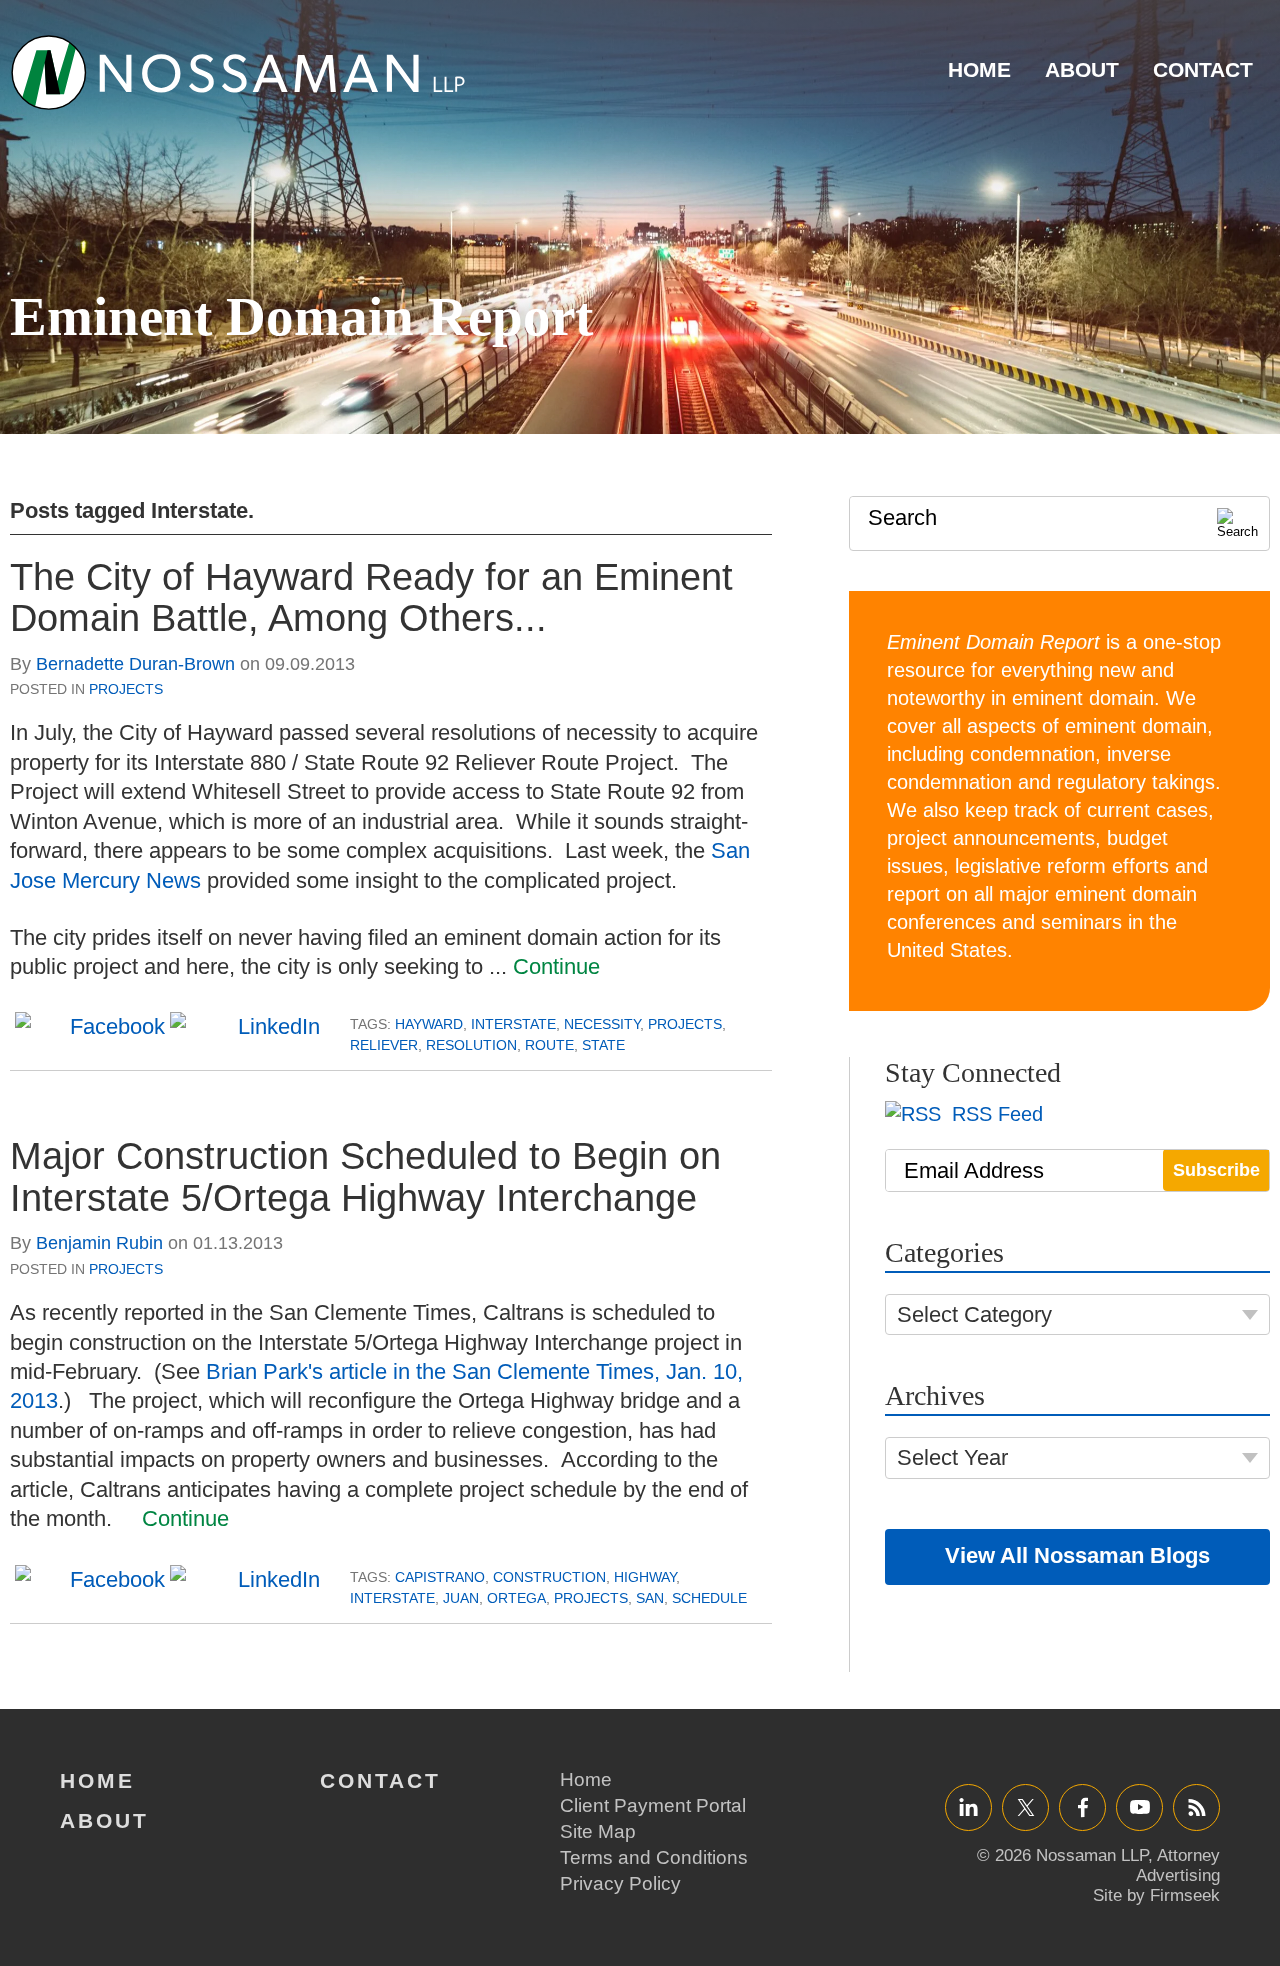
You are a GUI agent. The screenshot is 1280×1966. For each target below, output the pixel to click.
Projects (126, 689)
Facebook (1082, 1806)
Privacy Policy (620, 1883)
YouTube (1139, 1806)
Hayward (429, 1024)
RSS (1197, 1806)
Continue (556, 966)
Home (979, 69)
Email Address (974, 1170)
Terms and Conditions (654, 1857)
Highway (645, 1577)
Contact (1203, 69)
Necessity (602, 1024)
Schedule (709, 1598)
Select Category (974, 1314)
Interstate (513, 1024)
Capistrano (440, 1577)
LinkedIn (968, 1806)
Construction (549, 1577)
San (650, 1598)
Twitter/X (1025, 1806)
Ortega (516, 1598)
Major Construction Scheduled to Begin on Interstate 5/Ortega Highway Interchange (365, 1177)
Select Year (952, 1457)
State (603, 1045)
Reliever (384, 1045)
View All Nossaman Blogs (1077, 1555)
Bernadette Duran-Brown (135, 664)
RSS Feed (994, 1114)
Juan (461, 1598)
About (1082, 69)
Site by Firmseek (1156, 1895)
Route (549, 1045)
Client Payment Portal (653, 1805)
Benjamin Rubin (99, 1243)
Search (902, 517)
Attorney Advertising (1178, 1865)
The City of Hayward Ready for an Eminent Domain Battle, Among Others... (371, 598)
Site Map (598, 1831)
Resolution (471, 1045)
